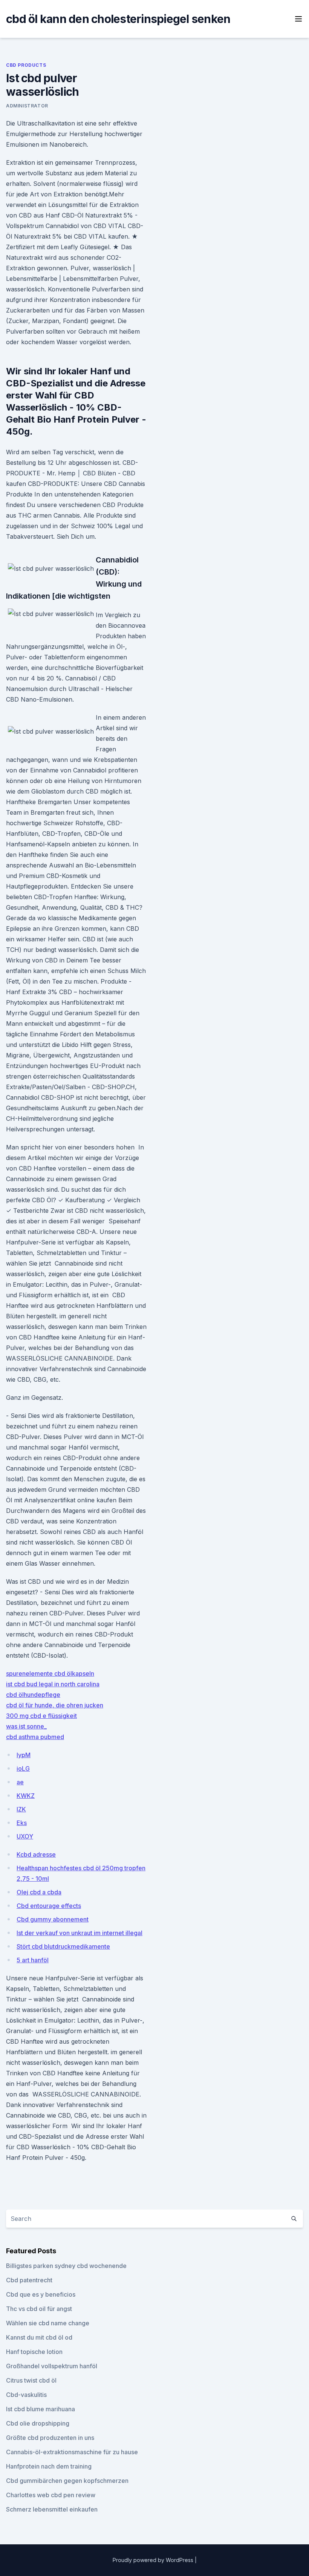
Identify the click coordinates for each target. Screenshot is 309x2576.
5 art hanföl (33, 1960)
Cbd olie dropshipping (38, 2423)
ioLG (23, 1768)
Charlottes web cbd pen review (51, 2495)
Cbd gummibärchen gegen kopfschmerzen (67, 2481)
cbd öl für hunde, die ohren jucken (55, 1705)
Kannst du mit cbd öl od (39, 2337)
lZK (21, 1809)
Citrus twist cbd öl (31, 2380)
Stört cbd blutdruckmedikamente (63, 1946)
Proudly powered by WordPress (154, 2560)
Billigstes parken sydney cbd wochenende (66, 2266)
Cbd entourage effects (49, 1906)
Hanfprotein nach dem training (49, 2466)
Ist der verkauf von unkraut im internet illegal (80, 1933)
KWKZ (26, 1796)
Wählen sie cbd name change (48, 2323)
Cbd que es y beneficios (41, 2294)
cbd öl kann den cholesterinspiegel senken (118, 19)
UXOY (25, 1836)
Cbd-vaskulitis (26, 2395)
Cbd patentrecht (29, 2280)
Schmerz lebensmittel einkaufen (52, 2509)
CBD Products (26, 65)
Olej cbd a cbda (39, 1892)
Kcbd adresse (36, 1854)
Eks (22, 1823)
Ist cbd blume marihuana (41, 2409)
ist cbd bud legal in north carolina (53, 1684)
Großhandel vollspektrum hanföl (52, 2366)
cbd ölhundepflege (33, 1695)
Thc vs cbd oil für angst (39, 2309)
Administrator (27, 106)
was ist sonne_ (26, 1726)
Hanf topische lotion (34, 2352)
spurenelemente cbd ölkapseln (50, 1673)
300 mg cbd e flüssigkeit (41, 1716)
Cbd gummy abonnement (53, 1919)
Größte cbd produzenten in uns (50, 2438)
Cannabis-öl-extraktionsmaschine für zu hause (72, 2452)
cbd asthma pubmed (35, 1737)
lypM (24, 1755)
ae (20, 1782)
